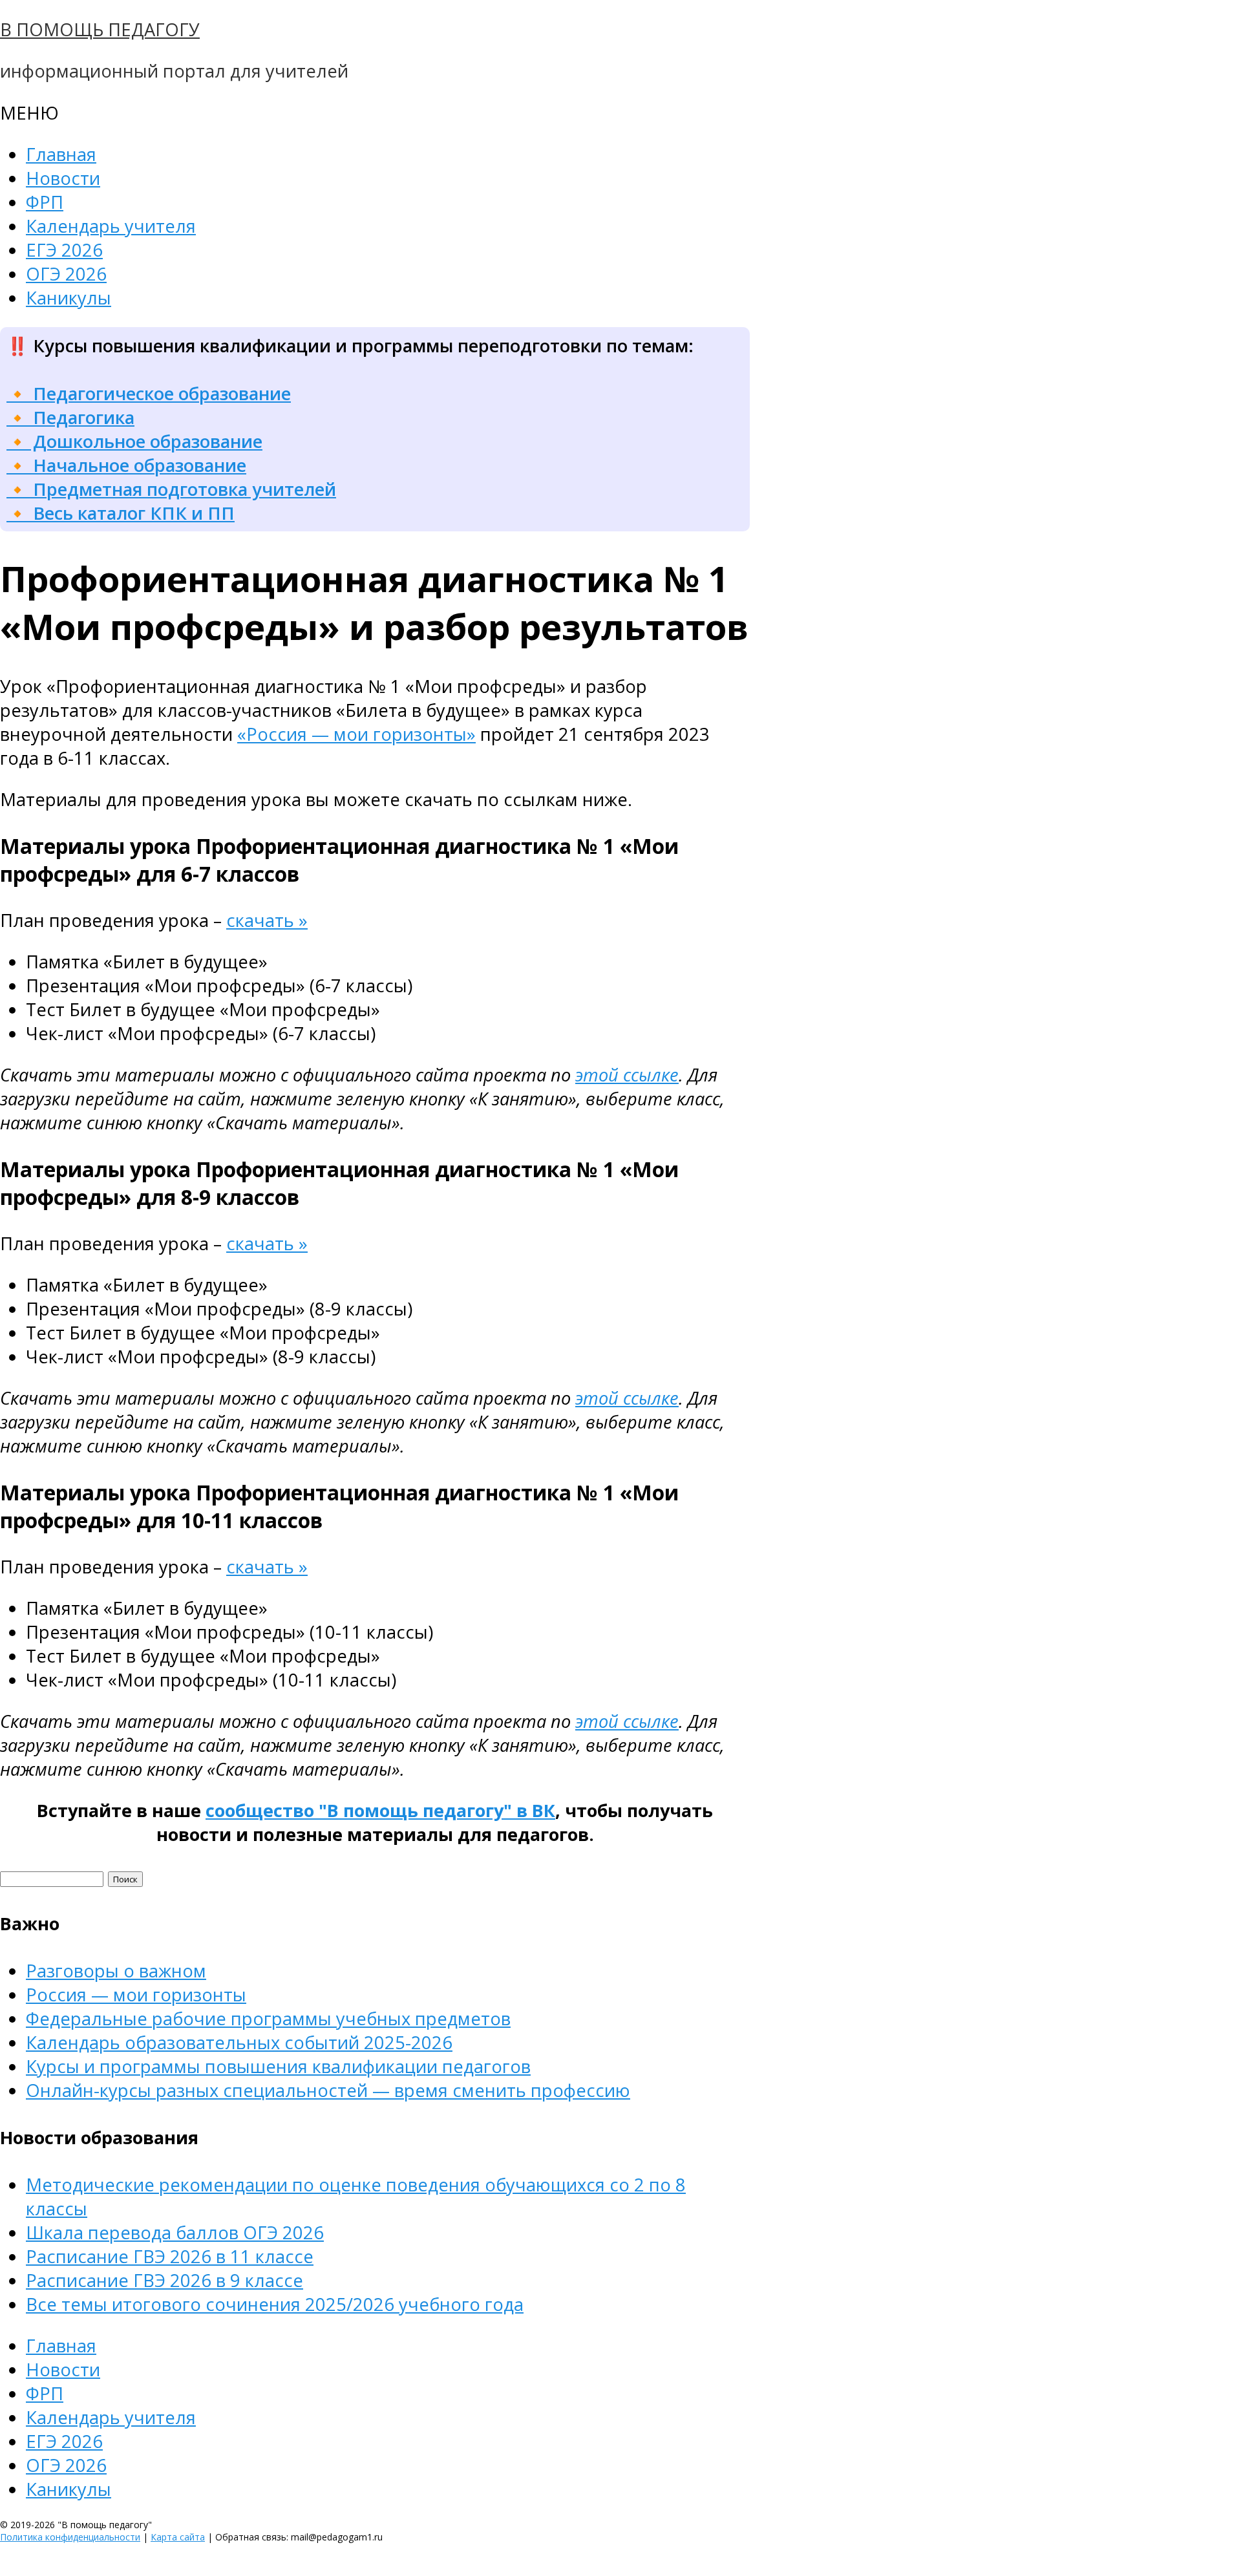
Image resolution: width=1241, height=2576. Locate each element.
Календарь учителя (111, 226)
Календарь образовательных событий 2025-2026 (239, 2042)
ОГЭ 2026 (66, 274)
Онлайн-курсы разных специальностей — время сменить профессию (328, 2090)
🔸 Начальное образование (126, 465)
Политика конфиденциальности (70, 2537)
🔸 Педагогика (70, 417)
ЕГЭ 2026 (64, 250)
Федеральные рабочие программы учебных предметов (268, 2018)
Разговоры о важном (116, 1971)
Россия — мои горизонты (136, 1995)
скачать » (267, 920)
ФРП (45, 202)
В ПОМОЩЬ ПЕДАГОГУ (100, 29)
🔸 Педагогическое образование (149, 393)
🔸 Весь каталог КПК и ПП (121, 513)
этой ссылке (627, 1075)
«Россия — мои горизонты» (356, 734)
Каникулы (69, 298)
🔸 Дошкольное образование (134, 441)
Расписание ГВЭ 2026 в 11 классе (170, 2256)
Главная (61, 154)
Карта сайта (178, 2537)
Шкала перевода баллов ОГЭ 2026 (175, 2232)
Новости (63, 178)
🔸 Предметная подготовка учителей (171, 489)
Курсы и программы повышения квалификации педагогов (278, 2066)
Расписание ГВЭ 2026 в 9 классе (164, 2280)
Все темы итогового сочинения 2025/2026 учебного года (275, 2304)
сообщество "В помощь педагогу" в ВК (380, 1810)
